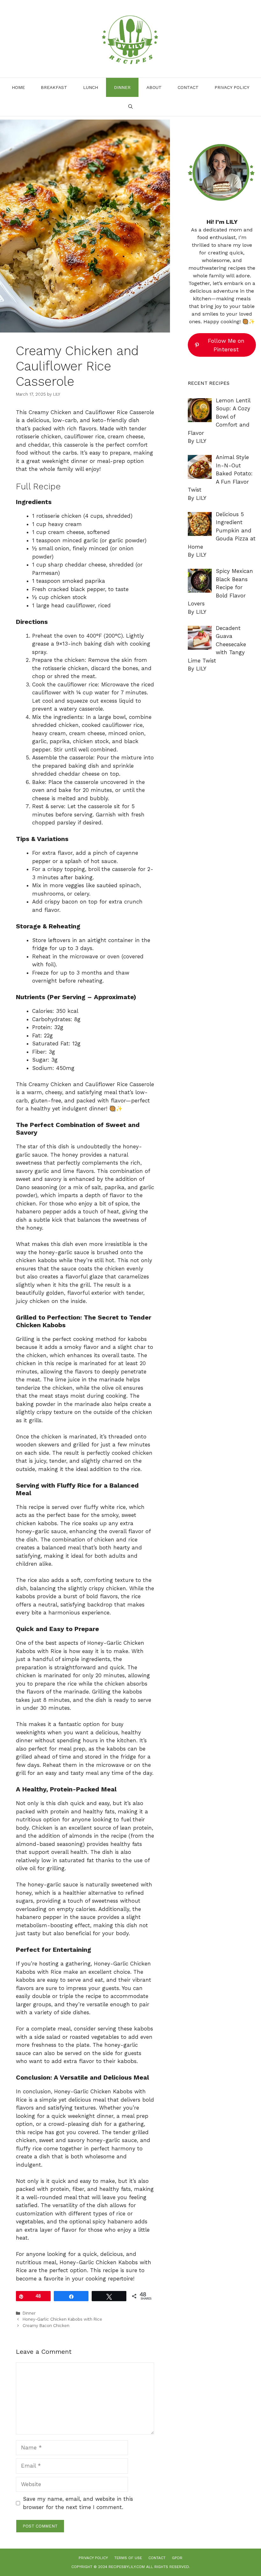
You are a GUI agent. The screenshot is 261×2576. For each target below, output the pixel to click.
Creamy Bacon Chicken (46, 2326)
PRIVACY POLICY (232, 87)
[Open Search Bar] (130, 106)
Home (18, 87)
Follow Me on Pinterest (226, 345)
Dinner (122, 87)
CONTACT (157, 2558)
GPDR (177, 2558)
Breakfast (54, 87)
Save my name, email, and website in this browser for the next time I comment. (78, 2503)
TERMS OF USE (128, 2558)
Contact (188, 87)
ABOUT (154, 87)
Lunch (91, 87)
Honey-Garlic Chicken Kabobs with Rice (62, 2319)
